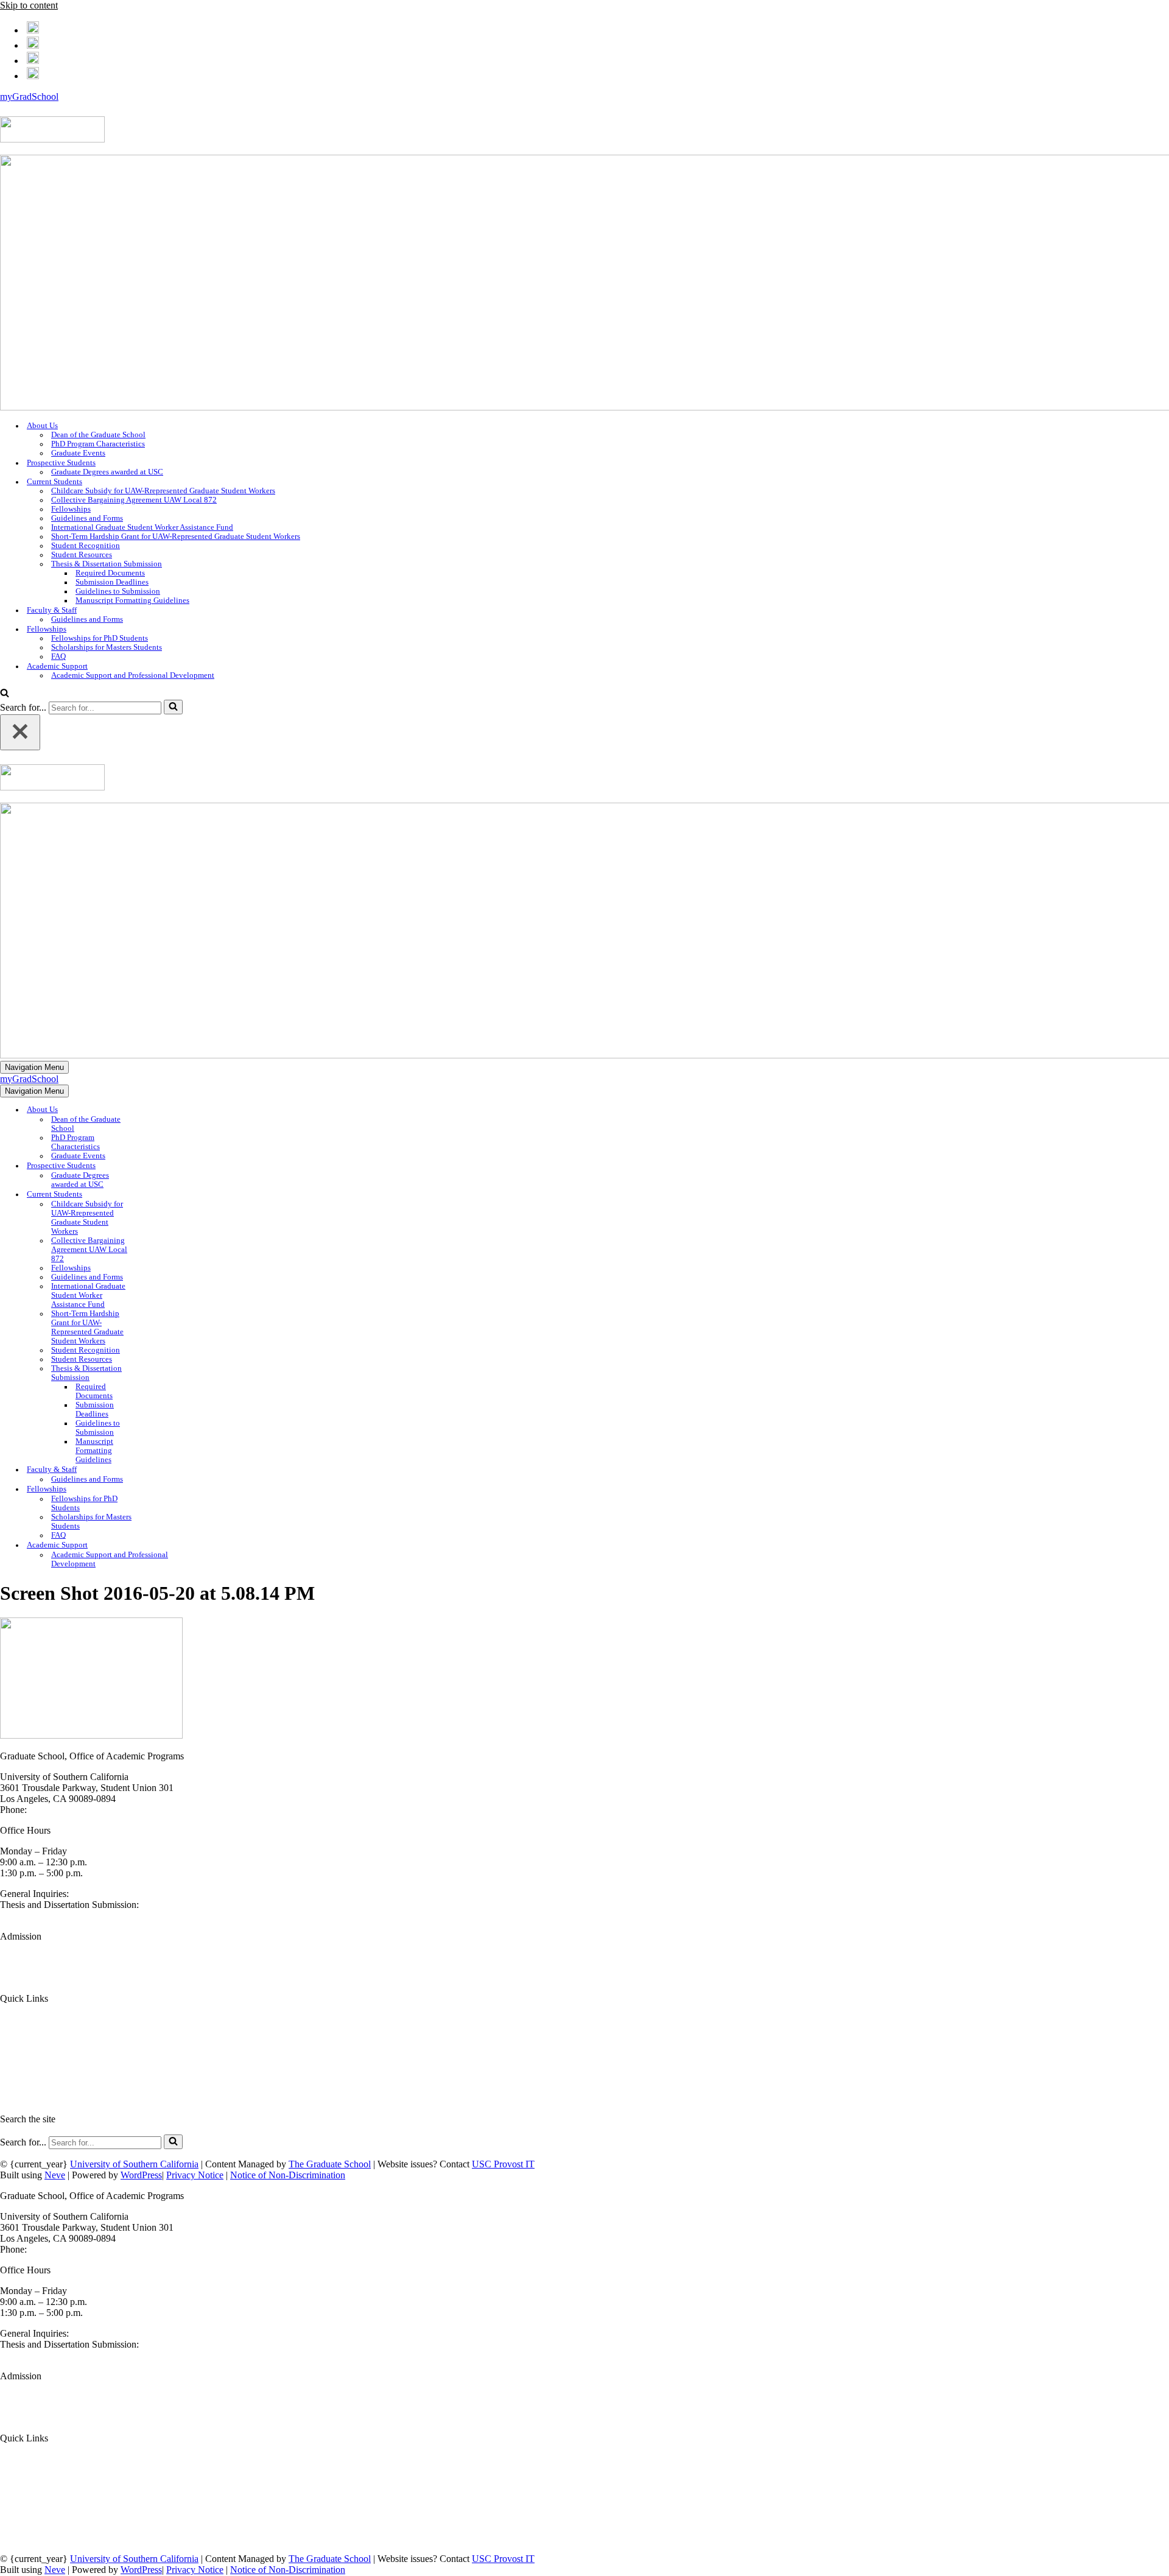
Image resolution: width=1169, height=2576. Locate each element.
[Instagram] (33, 59)
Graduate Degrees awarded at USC (107, 472)
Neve (55, 2175)
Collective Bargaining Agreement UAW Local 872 (134, 500)
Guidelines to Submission (118, 591)
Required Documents (110, 573)
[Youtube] (33, 74)
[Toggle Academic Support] (213, 1545)
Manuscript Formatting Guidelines (132, 600)
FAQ (58, 656)
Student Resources (82, 555)
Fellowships (71, 509)
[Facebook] (33, 28)
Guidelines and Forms (87, 518)
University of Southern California (134, 2164)
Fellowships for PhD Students (100, 638)
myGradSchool (29, 97)
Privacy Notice (195, 2175)
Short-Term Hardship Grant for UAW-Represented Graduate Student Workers (176, 537)
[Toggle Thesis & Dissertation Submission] (161, 1374)
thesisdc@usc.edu (34, 1916)
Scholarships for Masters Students (107, 647)
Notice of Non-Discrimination (288, 2175)
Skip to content (29, 5)
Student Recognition (86, 546)
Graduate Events (78, 453)
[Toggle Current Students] (161, 1195)
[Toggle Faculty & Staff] (161, 1470)
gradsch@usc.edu (105, 1894)
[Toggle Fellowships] (161, 1489)
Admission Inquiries (39, 1978)
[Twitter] (33, 44)
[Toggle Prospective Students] (161, 1166)
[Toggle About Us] (161, 1110)
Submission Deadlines (112, 582)
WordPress (141, 2175)
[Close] (20, 732)
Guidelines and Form (40, 2040)
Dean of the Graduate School (98, 435)
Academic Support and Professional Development (133, 675)
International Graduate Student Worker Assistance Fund (142, 527)
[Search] (5, 694)
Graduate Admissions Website (58, 1957)
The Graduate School (330, 2164)
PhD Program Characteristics (98, 444)
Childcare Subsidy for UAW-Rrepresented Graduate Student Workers (163, 491)
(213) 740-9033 (59, 1810)
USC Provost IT (503, 2164)
